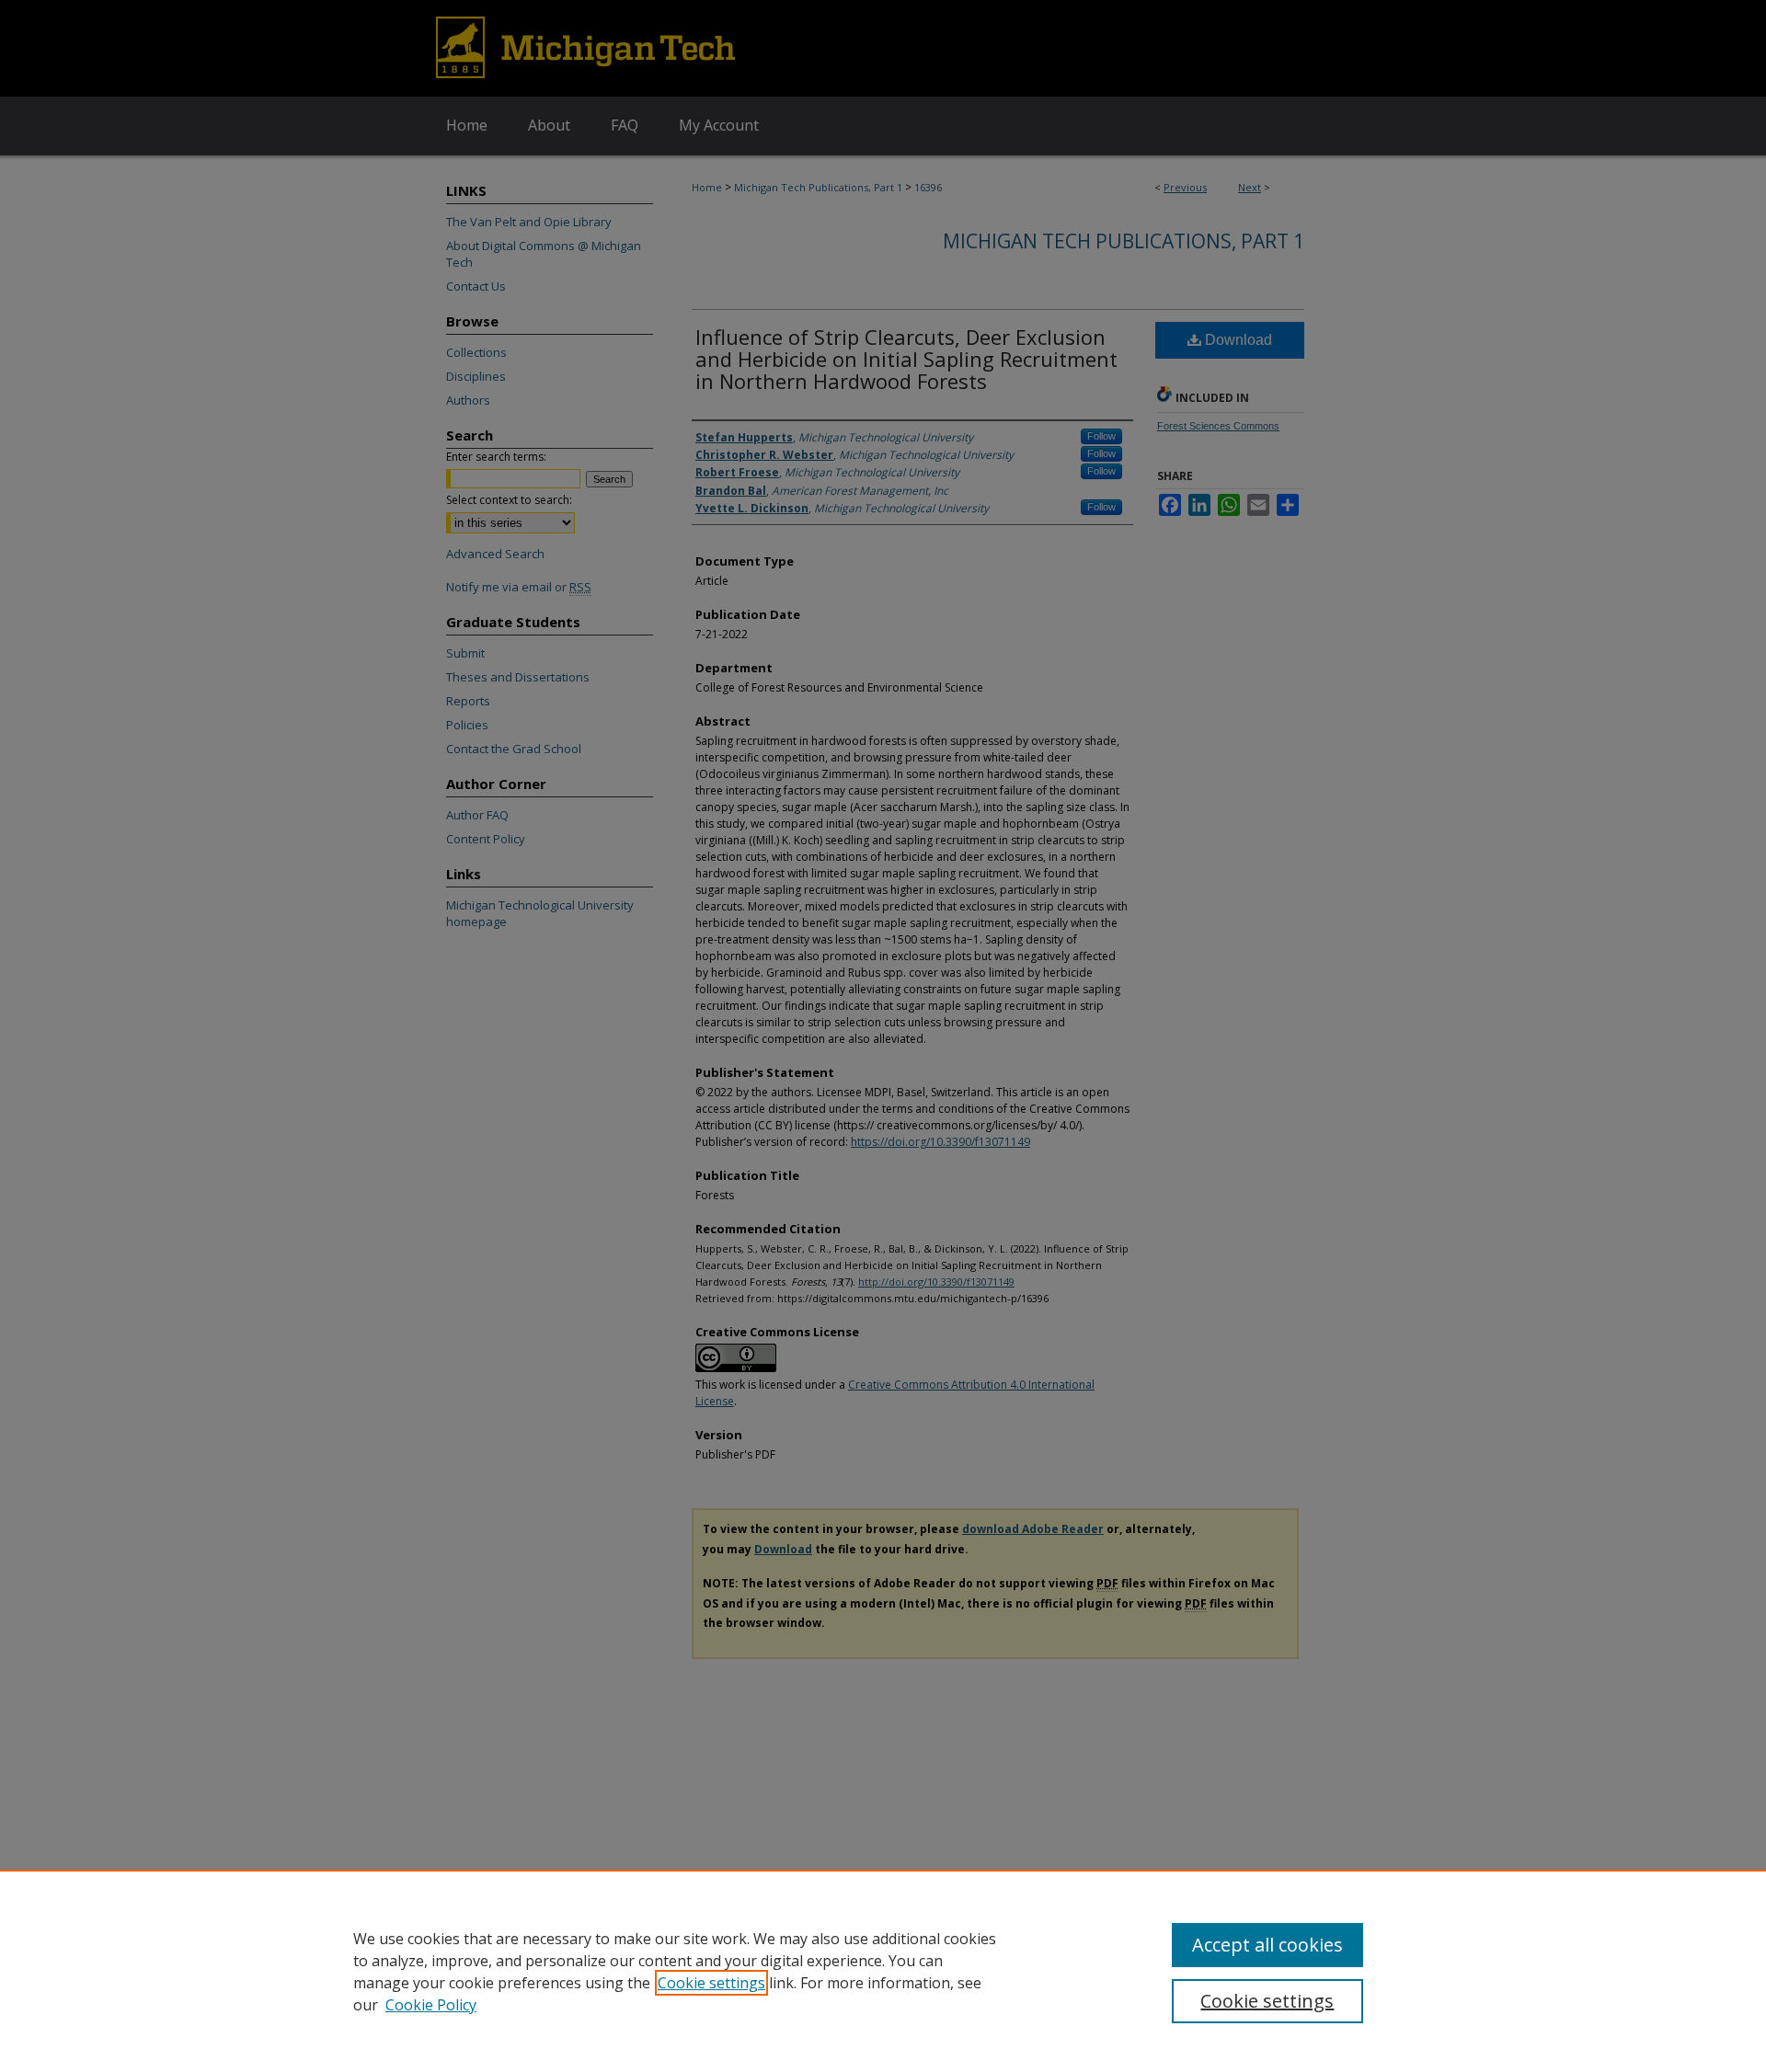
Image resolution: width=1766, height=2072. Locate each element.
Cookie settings (711, 1983)
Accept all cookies (1267, 1945)
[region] (883, 1971)
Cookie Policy (431, 2005)
